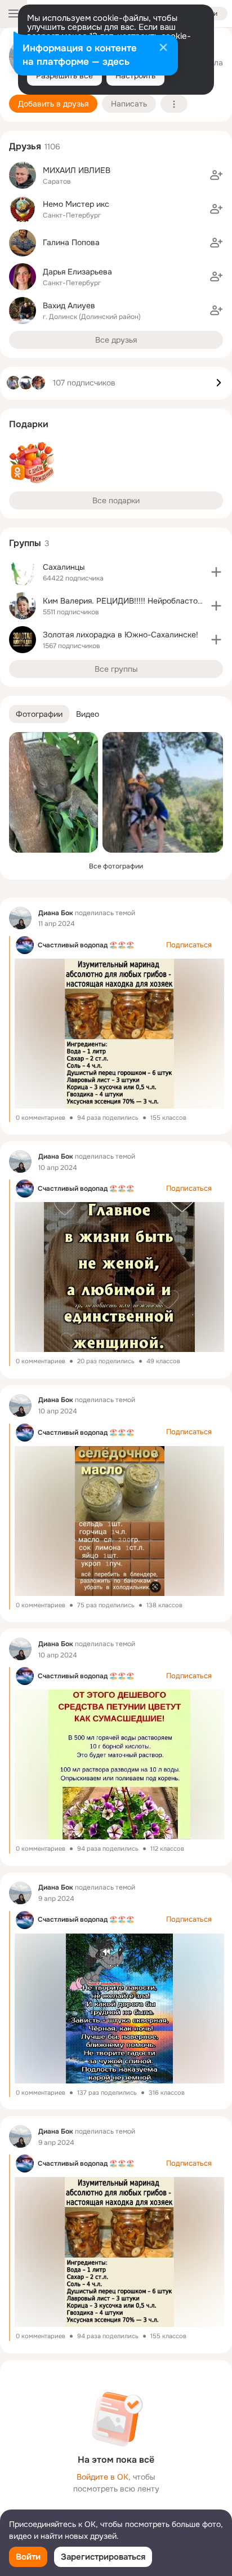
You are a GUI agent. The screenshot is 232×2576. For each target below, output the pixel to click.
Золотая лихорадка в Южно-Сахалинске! (121, 635)
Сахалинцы (64, 567)
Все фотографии (116, 866)
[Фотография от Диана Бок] (53, 792)
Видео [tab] (88, 714)
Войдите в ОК (102, 2477)
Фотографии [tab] (39, 714)
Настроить (135, 76)
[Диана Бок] (20, 918)
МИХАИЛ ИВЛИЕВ (77, 170)
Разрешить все (64, 76)
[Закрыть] (163, 48)
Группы (25, 543)
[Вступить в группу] (216, 572)
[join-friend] (216, 175)
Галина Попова (71, 242)
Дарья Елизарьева (77, 272)
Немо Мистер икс (76, 204)
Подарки (29, 424)
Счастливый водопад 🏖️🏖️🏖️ (86, 945)
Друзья (25, 146)
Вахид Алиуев (69, 305)
